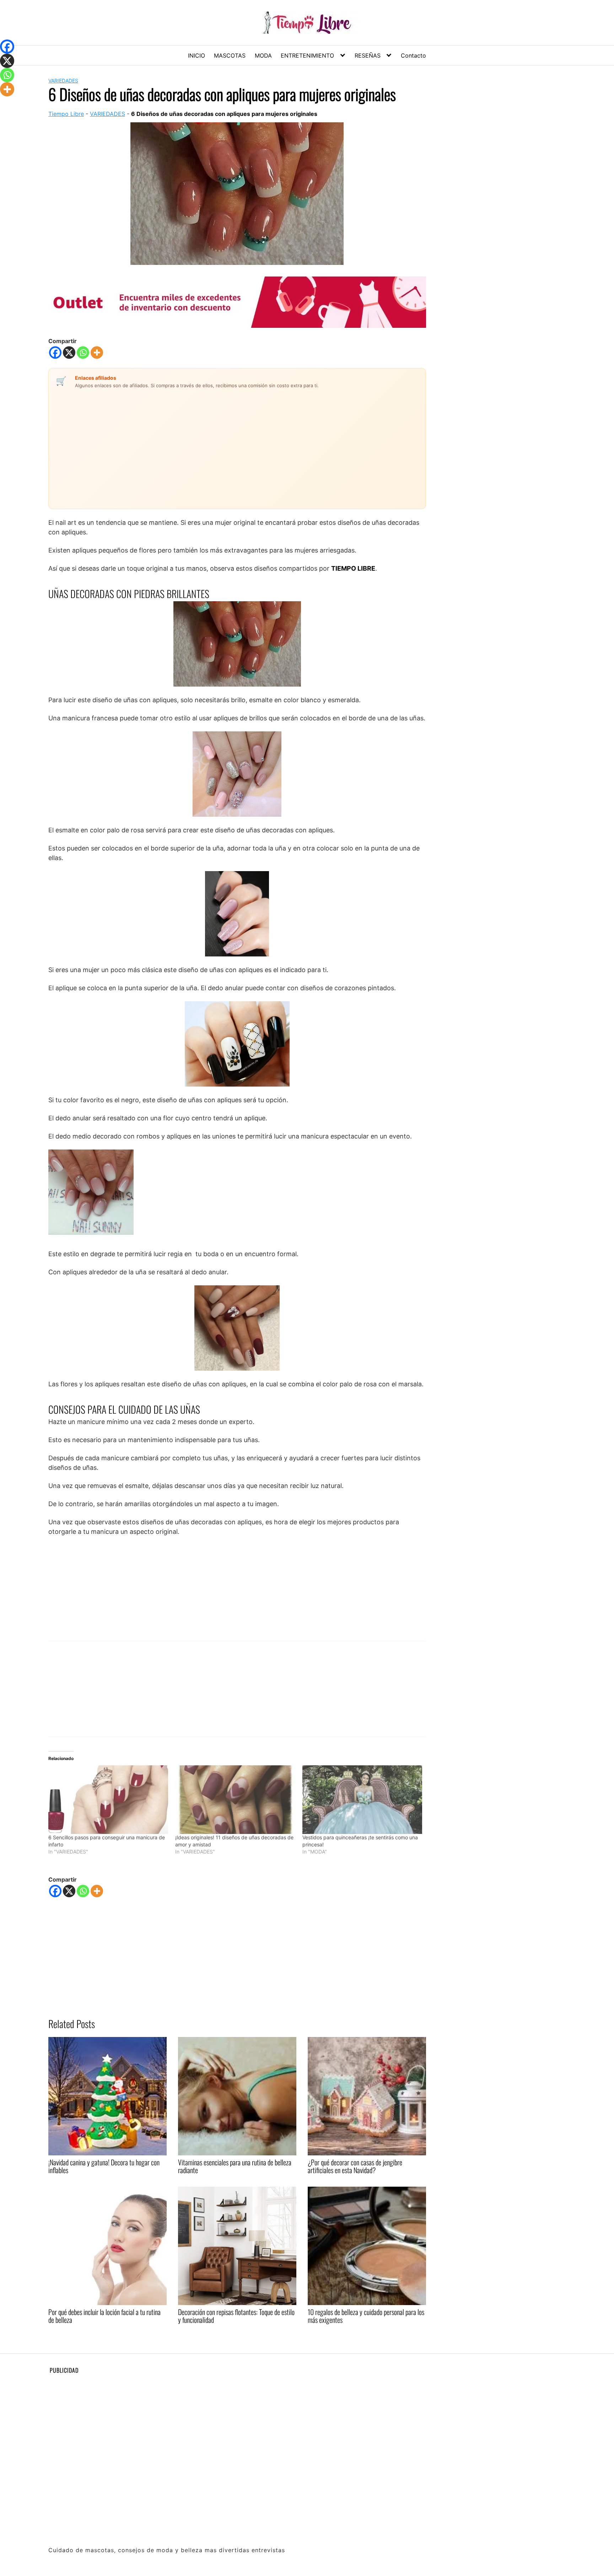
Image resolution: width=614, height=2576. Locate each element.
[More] (97, 353)
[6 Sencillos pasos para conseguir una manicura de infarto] (108, 1800)
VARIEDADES (63, 81)
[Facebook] (55, 353)
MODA (263, 55)
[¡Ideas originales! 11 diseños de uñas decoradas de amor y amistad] (235, 1800)
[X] (69, 353)
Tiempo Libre (66, 114)
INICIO (196, 55)
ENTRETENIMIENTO (307, 55)
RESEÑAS (368, 55)
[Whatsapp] (83, 353)
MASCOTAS (230, 55)
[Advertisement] (197, 444)
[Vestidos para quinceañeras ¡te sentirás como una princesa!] (362, 1800)
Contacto (413, 55)
